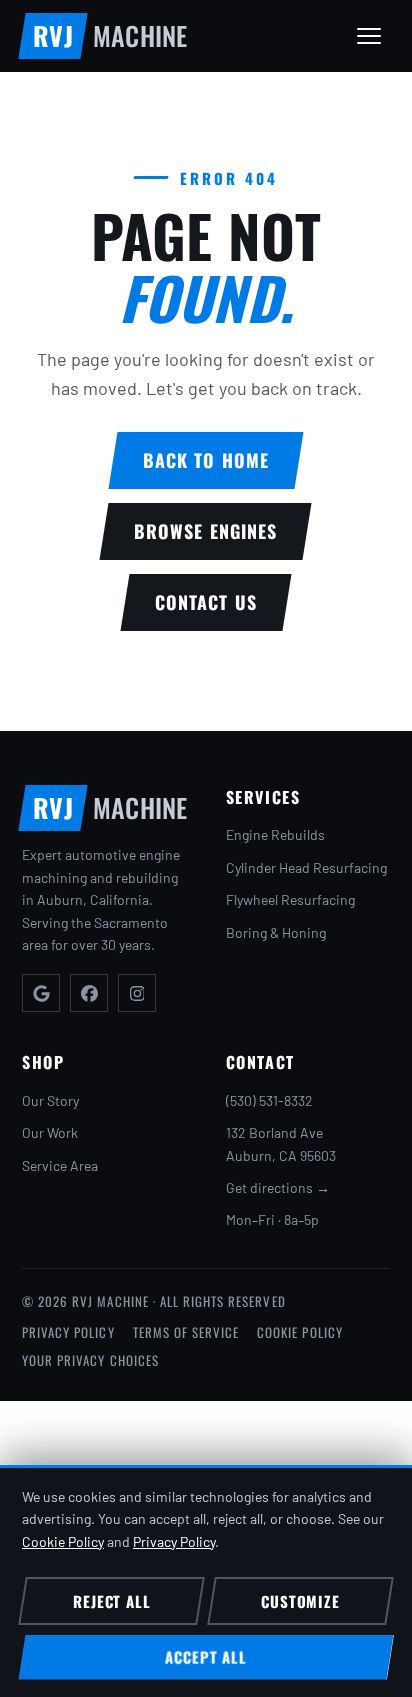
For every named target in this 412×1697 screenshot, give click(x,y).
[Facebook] (89, 993)
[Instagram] (137, 993)
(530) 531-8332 (269, 1100)
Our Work (50, 1132)
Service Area (60, 1165)
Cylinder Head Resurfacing (306, 867)
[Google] (41, 993)
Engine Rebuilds (275, 834)
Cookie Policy (300, 1332)
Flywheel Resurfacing (290, 899)
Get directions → (278, 1187)
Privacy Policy (68, 1332)
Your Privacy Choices (90, 1360)
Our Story (50, 1100)
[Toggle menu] (369, 36)
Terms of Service (186, 1332)
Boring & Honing (276, 932)
